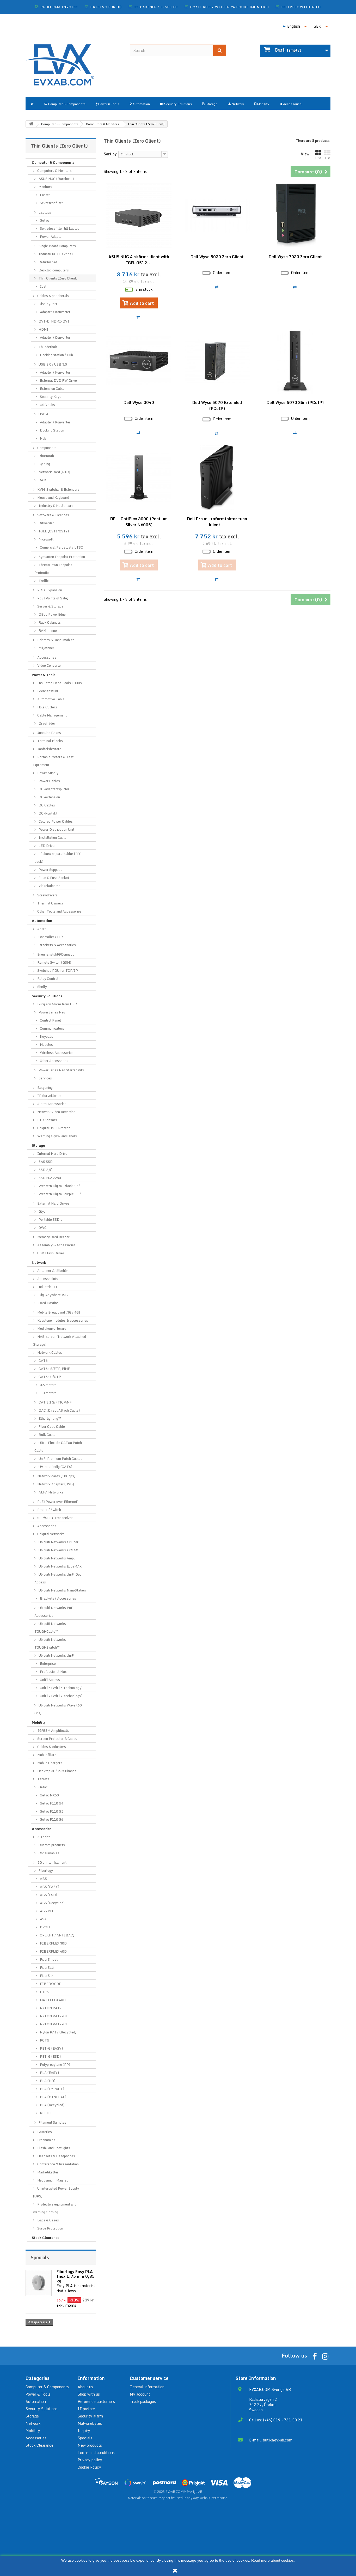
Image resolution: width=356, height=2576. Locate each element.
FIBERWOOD (50, 1984)
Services (45, 1078)
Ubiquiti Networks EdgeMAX (60, 1566)
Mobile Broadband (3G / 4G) (58, 1312)
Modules (46, 1044)
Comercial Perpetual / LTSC (61, 547)
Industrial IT (47, 1287)
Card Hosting (48, 1303)
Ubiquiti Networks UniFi (56, 1655)
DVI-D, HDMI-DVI (54, 321)
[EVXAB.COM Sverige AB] (74, 61)
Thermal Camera (50, 903)
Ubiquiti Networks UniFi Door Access (59, 1578)
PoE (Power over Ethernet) (57, 1502)
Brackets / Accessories (58, 1598)
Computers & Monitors (54, 171)
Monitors (45, 187)
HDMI (43, 329)
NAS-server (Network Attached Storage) (60, 1340)
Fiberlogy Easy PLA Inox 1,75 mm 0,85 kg (76, 2276)
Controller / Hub (51, 937)
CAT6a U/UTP (49, 1377)
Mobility (39, 1722)
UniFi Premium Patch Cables (60, 1459)
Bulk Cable (47, 1435)
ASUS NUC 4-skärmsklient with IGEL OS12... (139, 260)
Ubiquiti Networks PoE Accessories (54, 1612)
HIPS (44, 1992)
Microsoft (46, 539)
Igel (43, 286)
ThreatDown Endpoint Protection (53, 569)
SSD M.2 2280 (49, 1178)
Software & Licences (53, 515)
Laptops (44, 212)
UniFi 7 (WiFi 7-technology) (61, 1696)
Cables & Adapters (51, 1747)
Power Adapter (51, 236)
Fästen (45, 195)
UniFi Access (50, 1680)
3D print (43, 1837)
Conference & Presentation (58, 2164)
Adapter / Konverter (55, 312)
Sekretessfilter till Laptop (59, 228)
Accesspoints (47, 1279)
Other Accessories (54, 1061)
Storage (38, 1145)
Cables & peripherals (53, 296)
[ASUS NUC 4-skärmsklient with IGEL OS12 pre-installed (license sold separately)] (139, 215)
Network (39, 1262)
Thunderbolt (48, 347)
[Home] (32, 103)
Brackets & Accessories (57, 945)
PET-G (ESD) (50, 2056)
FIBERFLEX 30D (53, 1943)
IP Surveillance (49, 1096)
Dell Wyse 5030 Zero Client (217, 257)
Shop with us (89, 2394)
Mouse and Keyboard (53, 497)
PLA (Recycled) (52, 2105)
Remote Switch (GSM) (54, 962)
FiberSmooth (49, 1959)
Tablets (43, 1779)
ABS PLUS (48, 1911)
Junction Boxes (49, 733)
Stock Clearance (46, 2238)
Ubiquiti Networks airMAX (58, 1550)
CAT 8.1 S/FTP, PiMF (55, 1402)
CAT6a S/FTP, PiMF (54, 1369)
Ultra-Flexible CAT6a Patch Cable (58, 1447)
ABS (43, 1879)
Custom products (51, 1845)
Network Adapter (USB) (55, 1484)
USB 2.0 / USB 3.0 (52, 364)
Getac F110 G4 (51, 1803)
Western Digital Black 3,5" (59, 1186)
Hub (43, 438)
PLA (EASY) (49, 2073)
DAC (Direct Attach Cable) (59, 1410)
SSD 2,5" (45, 1170)
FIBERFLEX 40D (53, 1951)
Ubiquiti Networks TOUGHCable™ (50, 1627)
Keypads (46, 1036)
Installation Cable (52, 837)
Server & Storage (50, 606)
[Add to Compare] (139, 317)
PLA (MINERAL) (53, 2097)
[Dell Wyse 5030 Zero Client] (217, 215)
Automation (42, 921)
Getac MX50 (49, 1795)
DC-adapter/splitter (54, 789)
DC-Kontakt (48, 813)
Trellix (43, 581)
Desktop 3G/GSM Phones (56, 1771)
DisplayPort (47, 304)
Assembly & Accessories (56, 1245)
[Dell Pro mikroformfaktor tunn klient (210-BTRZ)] (217, 477)
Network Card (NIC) (54, 472)
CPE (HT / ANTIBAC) (57, 1935)
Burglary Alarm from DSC (57, 1004)
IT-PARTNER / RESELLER (156, 7)
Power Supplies (50, 870)
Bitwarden (46, 523)
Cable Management (52, 715)
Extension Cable (52, 388)
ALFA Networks (51, 1492)
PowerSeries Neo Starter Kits (61, 1070)
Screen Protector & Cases (57, 1739)
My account (140, 2394)
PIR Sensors (47, 1120)
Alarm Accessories (51, 1104)
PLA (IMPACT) (52, 2089)
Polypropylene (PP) (55, 2064)
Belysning (45, 1087)
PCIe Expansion (49, 590)
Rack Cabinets (49, 622)
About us (85, 2387)
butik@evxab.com (278, 2440)
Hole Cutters (47, 707)
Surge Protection (50, 2228)
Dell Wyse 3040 (139, 402)
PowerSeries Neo (51, 1012)
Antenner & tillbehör (52, 1271)
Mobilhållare (46, 1755)
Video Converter (49, 665)
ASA (43, 1919)
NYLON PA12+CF (53, 2024)
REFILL (46, 2113)
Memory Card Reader (53, 1237)
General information (147, 2387)
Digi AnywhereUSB (53, 1295)
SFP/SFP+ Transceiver (55, 1518)
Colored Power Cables (55, 821)
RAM (42, 480)
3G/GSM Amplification (54, 1730)
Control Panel (50, 1020)
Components (47, 448)
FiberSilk (46, 1976)
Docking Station (52, 430)
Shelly (42, 987)
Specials (40, 2257)
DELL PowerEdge (52, 614)
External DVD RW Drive (58, 380)
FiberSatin (47, 1967)
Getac (44, 220)
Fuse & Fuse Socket (53, 878)
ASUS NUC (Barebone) (56, 179)
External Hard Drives (53, 1203)
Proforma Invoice (59, 7)
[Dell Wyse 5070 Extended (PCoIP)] (217, 361)
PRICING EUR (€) (106, 7)
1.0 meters (48, 1393)
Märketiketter (47, 2172)
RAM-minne (47, 630)
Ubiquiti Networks (51, 1534)
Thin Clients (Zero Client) (58, 278)
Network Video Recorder (56, 1112)
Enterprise (47, 1663)
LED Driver (47, 846)
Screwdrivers (47, 895)
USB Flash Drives (51, 1253)
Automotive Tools (51, 699)
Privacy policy (90, 2460)
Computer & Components (53, 162)
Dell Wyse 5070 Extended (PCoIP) (217, 405)
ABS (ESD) (48, 1895)
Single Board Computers (57, 246)
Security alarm (90, 2416)
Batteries (44, 2132)
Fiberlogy (45, 1870)
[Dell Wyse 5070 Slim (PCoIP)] (295, 361)
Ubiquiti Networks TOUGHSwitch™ (50, 1643)
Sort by (110, 154)
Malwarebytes (90, 2423)
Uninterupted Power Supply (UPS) (56, 2192)
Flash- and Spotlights (53, 2148)
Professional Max (53, 1672)
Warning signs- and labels (57, 1136)
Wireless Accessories (56, 1053)
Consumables (49, 1853)
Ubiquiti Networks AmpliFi (58, 1558)
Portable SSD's (50, 1219)
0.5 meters (48, 1385)
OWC (42, 1228)
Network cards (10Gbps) (56, 1476)
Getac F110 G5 (51, 1811)
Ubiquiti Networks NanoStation (62, 1590)
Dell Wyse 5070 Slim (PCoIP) (295, 402)
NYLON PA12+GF (53, 2016)
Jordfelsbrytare (49, 749)
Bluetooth (46, 456)
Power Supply (47, 773)
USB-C (44, 414)
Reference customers (96, 2401)
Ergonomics (46, 2140)
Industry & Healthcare (56, 506)
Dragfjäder (47, 723)
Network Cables (49, 1352)
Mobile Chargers (49, 1763)
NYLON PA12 (50, 2008)
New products (90, 2445)
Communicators (52, 1028)
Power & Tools (44, 675)
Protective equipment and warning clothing (55, 2208)
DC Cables (46, 805)
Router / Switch (49, 1510)
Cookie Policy (89, 2467)
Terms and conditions (96, 2453)
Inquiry (84, 2431)
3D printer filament (51, 1862)
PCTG (44, 2040)
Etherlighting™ (50, 1418)
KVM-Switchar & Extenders (58, 489)
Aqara (41, 929)
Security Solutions (47, 996)
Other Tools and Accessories (59, 911)
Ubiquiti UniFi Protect (53, 1128)
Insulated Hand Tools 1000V (59, 683)
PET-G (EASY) (51, 2048)
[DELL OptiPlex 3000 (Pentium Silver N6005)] (139, 477)
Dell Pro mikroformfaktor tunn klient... (217, 522)
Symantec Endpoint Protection (61, 557)
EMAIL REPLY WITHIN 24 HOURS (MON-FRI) (229, 7)
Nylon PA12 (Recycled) (58, 2032)
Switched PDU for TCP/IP (57, 970)
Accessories (46, 657)
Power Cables (49, 781)
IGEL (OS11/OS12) (53, 531)
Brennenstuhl (47, 691)
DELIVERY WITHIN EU (301, 7)
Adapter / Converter (55, 337)
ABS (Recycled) (52, 1903)
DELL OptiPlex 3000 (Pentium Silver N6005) (139, 522)
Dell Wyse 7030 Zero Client (295, 257)
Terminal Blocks (50, 741)
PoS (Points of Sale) (52, 598)
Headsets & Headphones (56, 2156)
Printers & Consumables (56, 640)
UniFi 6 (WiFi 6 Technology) (61, 1688)
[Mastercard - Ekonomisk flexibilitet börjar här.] (242, 2483)
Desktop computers (53, 270)
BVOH (44, 1927)
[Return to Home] (31, 124)
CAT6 (43, 1360)
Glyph (43, 1211)
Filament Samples (52, 2122)
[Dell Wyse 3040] (139, 361)
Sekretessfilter (51, 203)
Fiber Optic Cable (51, 1426)
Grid (318, 158)
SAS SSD (45, 1162)
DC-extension (49, 797)
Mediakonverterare (51, 1328)
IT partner (86, 2409)
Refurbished (47, 262)
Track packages (143, 2401)
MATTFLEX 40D (52, 2000)
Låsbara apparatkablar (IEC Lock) (58, 858)
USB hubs (47, 405)
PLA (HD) (47, 2081)
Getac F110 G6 (51, 1819)
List (327, 158)
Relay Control (47, 979)
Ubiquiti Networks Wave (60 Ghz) (58, 1709)
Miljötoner (46, 648)
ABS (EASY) (49, 1887)
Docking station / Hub (56, 355)
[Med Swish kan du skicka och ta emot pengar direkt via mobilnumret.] (135, 2483)
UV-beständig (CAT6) (55, 1467)
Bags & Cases (48, 2220)
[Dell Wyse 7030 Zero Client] (295, 215)
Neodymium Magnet (52, 2180)
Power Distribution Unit (56, 829)
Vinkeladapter (49, 886)
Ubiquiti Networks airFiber (58, 1542)
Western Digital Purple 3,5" (59, 1194)
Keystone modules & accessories (62, 1320)
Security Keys (50, 397)
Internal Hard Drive (52, 1153)
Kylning (44, 464)
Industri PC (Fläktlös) (55, 254)
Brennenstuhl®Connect (55, 954)
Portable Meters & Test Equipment (53, 761)
